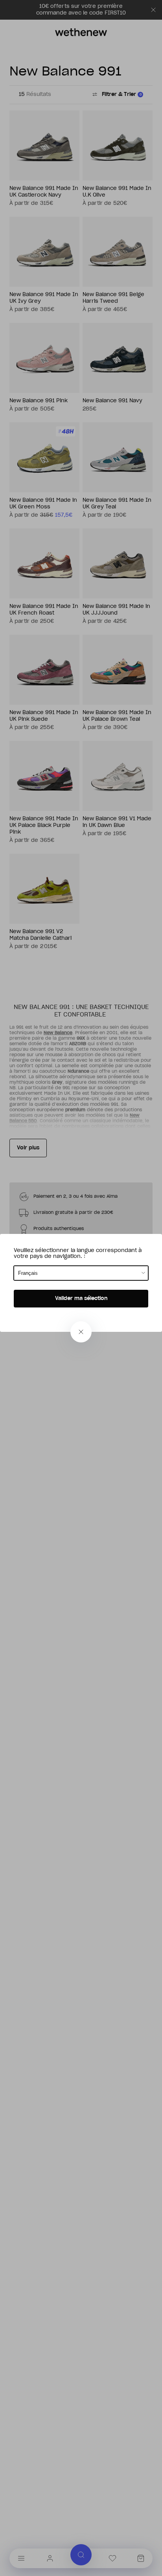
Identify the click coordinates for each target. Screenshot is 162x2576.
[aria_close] (81, 1332)
